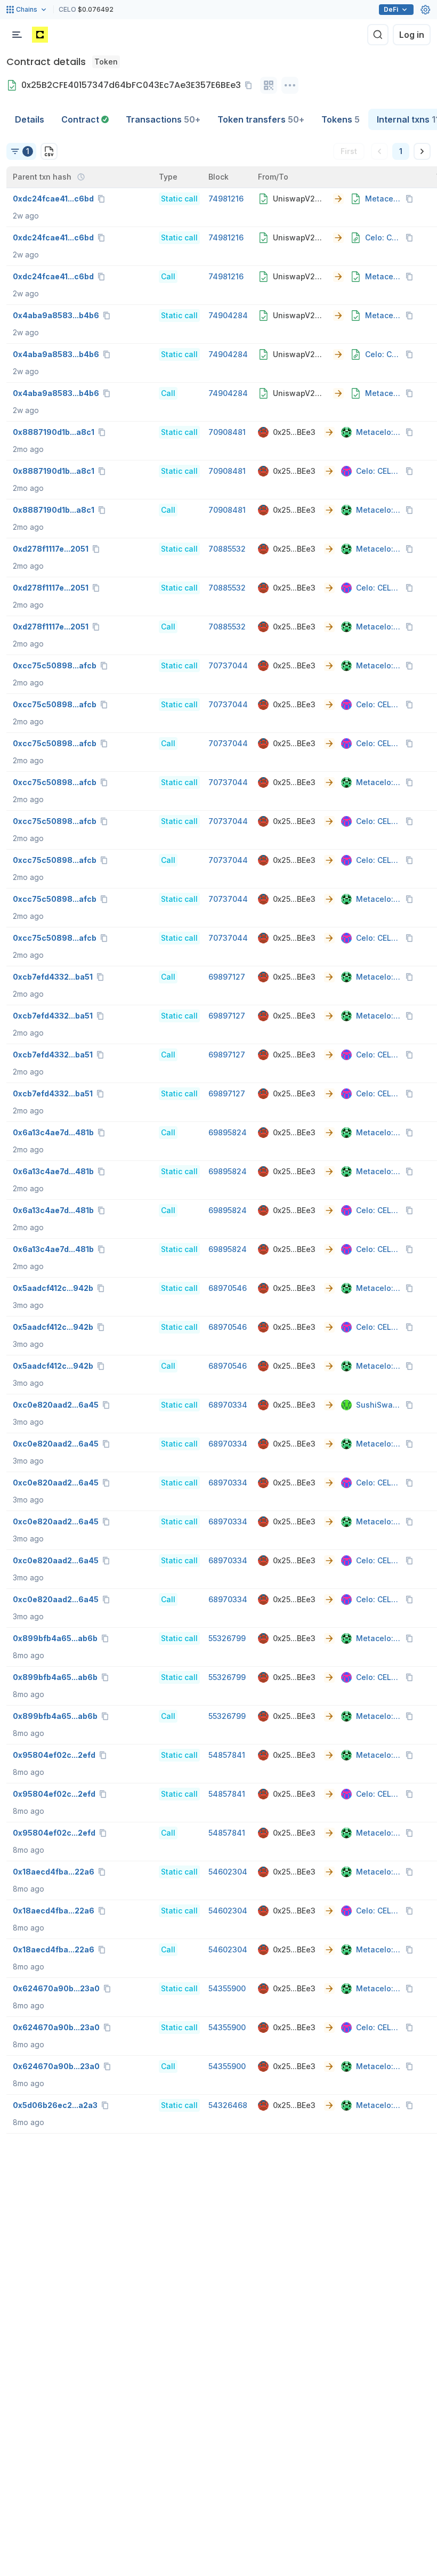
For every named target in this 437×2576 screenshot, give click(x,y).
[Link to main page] (40, 35)
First (349, 151)
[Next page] (422, 151)
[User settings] (425, 10)
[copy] (250, 85)
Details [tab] (30, 119)
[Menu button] (17, 35)
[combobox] (21, 151)
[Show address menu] (290, 85)
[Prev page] (379, 151)
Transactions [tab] (163, 119)
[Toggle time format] (81, 177)
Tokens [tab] (341, 119)
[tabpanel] (218, 1132)
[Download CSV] (49, 151)
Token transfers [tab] (261, 119)
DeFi (391, 9)
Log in (412, 35)
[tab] (85, 119)
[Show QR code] (269, 85)
